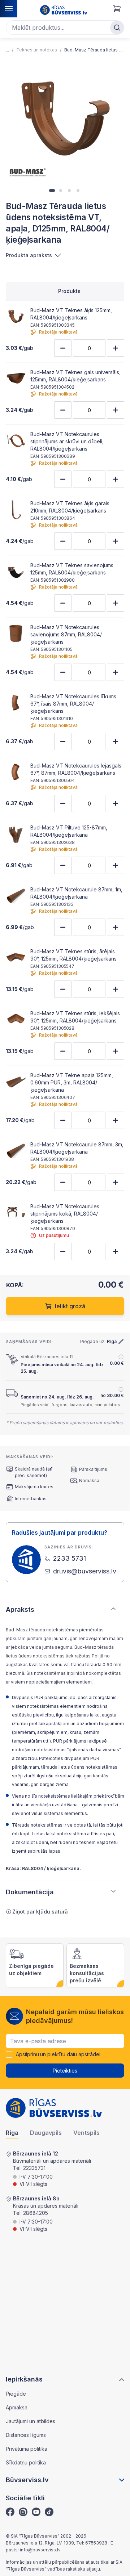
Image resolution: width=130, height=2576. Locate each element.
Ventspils (86, 2133)
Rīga (12, 2133)
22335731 (34, 2168)
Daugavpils (46, 2133)
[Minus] (63, 348)
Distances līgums (26, 2435)
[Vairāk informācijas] (121, 1357)
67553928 (97, 2543)
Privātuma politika (27, 2449)
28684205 (36, 2213)
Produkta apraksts (29, 255)
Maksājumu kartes (34, 1487)
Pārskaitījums (93, 1469)
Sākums (7, 50)
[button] (52, 191)
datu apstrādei (84, 2054)
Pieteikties (65, 2071)
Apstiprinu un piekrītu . (59, 2054)
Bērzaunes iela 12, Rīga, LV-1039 (40, 2543)
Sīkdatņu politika (26, 2462)
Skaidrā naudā (30, 1469)
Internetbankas (31, 1499)
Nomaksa (89, 1481)
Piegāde (16, 2394)
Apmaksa (17, 2407)
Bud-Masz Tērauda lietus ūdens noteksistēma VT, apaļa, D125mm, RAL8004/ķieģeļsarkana (94, 50)
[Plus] (116, 348)
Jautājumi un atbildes (31, 2421)
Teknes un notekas (37, 50)
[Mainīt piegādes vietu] (121, 1342)
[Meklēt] (117, 28)
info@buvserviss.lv (40, 2550)
